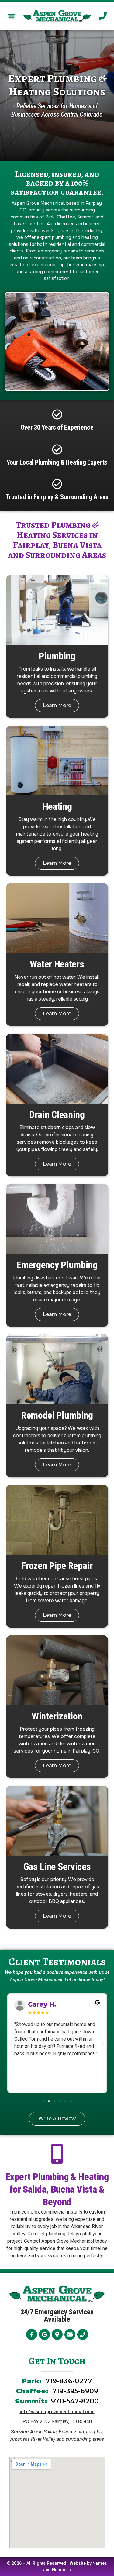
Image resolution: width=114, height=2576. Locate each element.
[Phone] (83, 2334)
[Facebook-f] (32, 2334)
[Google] (44, 2334)
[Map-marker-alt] (57, 2334)
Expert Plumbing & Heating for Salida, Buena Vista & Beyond (57, 2189)
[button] (11, 16)
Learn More (57, 705)
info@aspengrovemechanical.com (57, 2412)
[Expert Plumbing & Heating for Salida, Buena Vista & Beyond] (57, 2154)
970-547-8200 (75, 2401)
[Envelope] (70, 2334)
